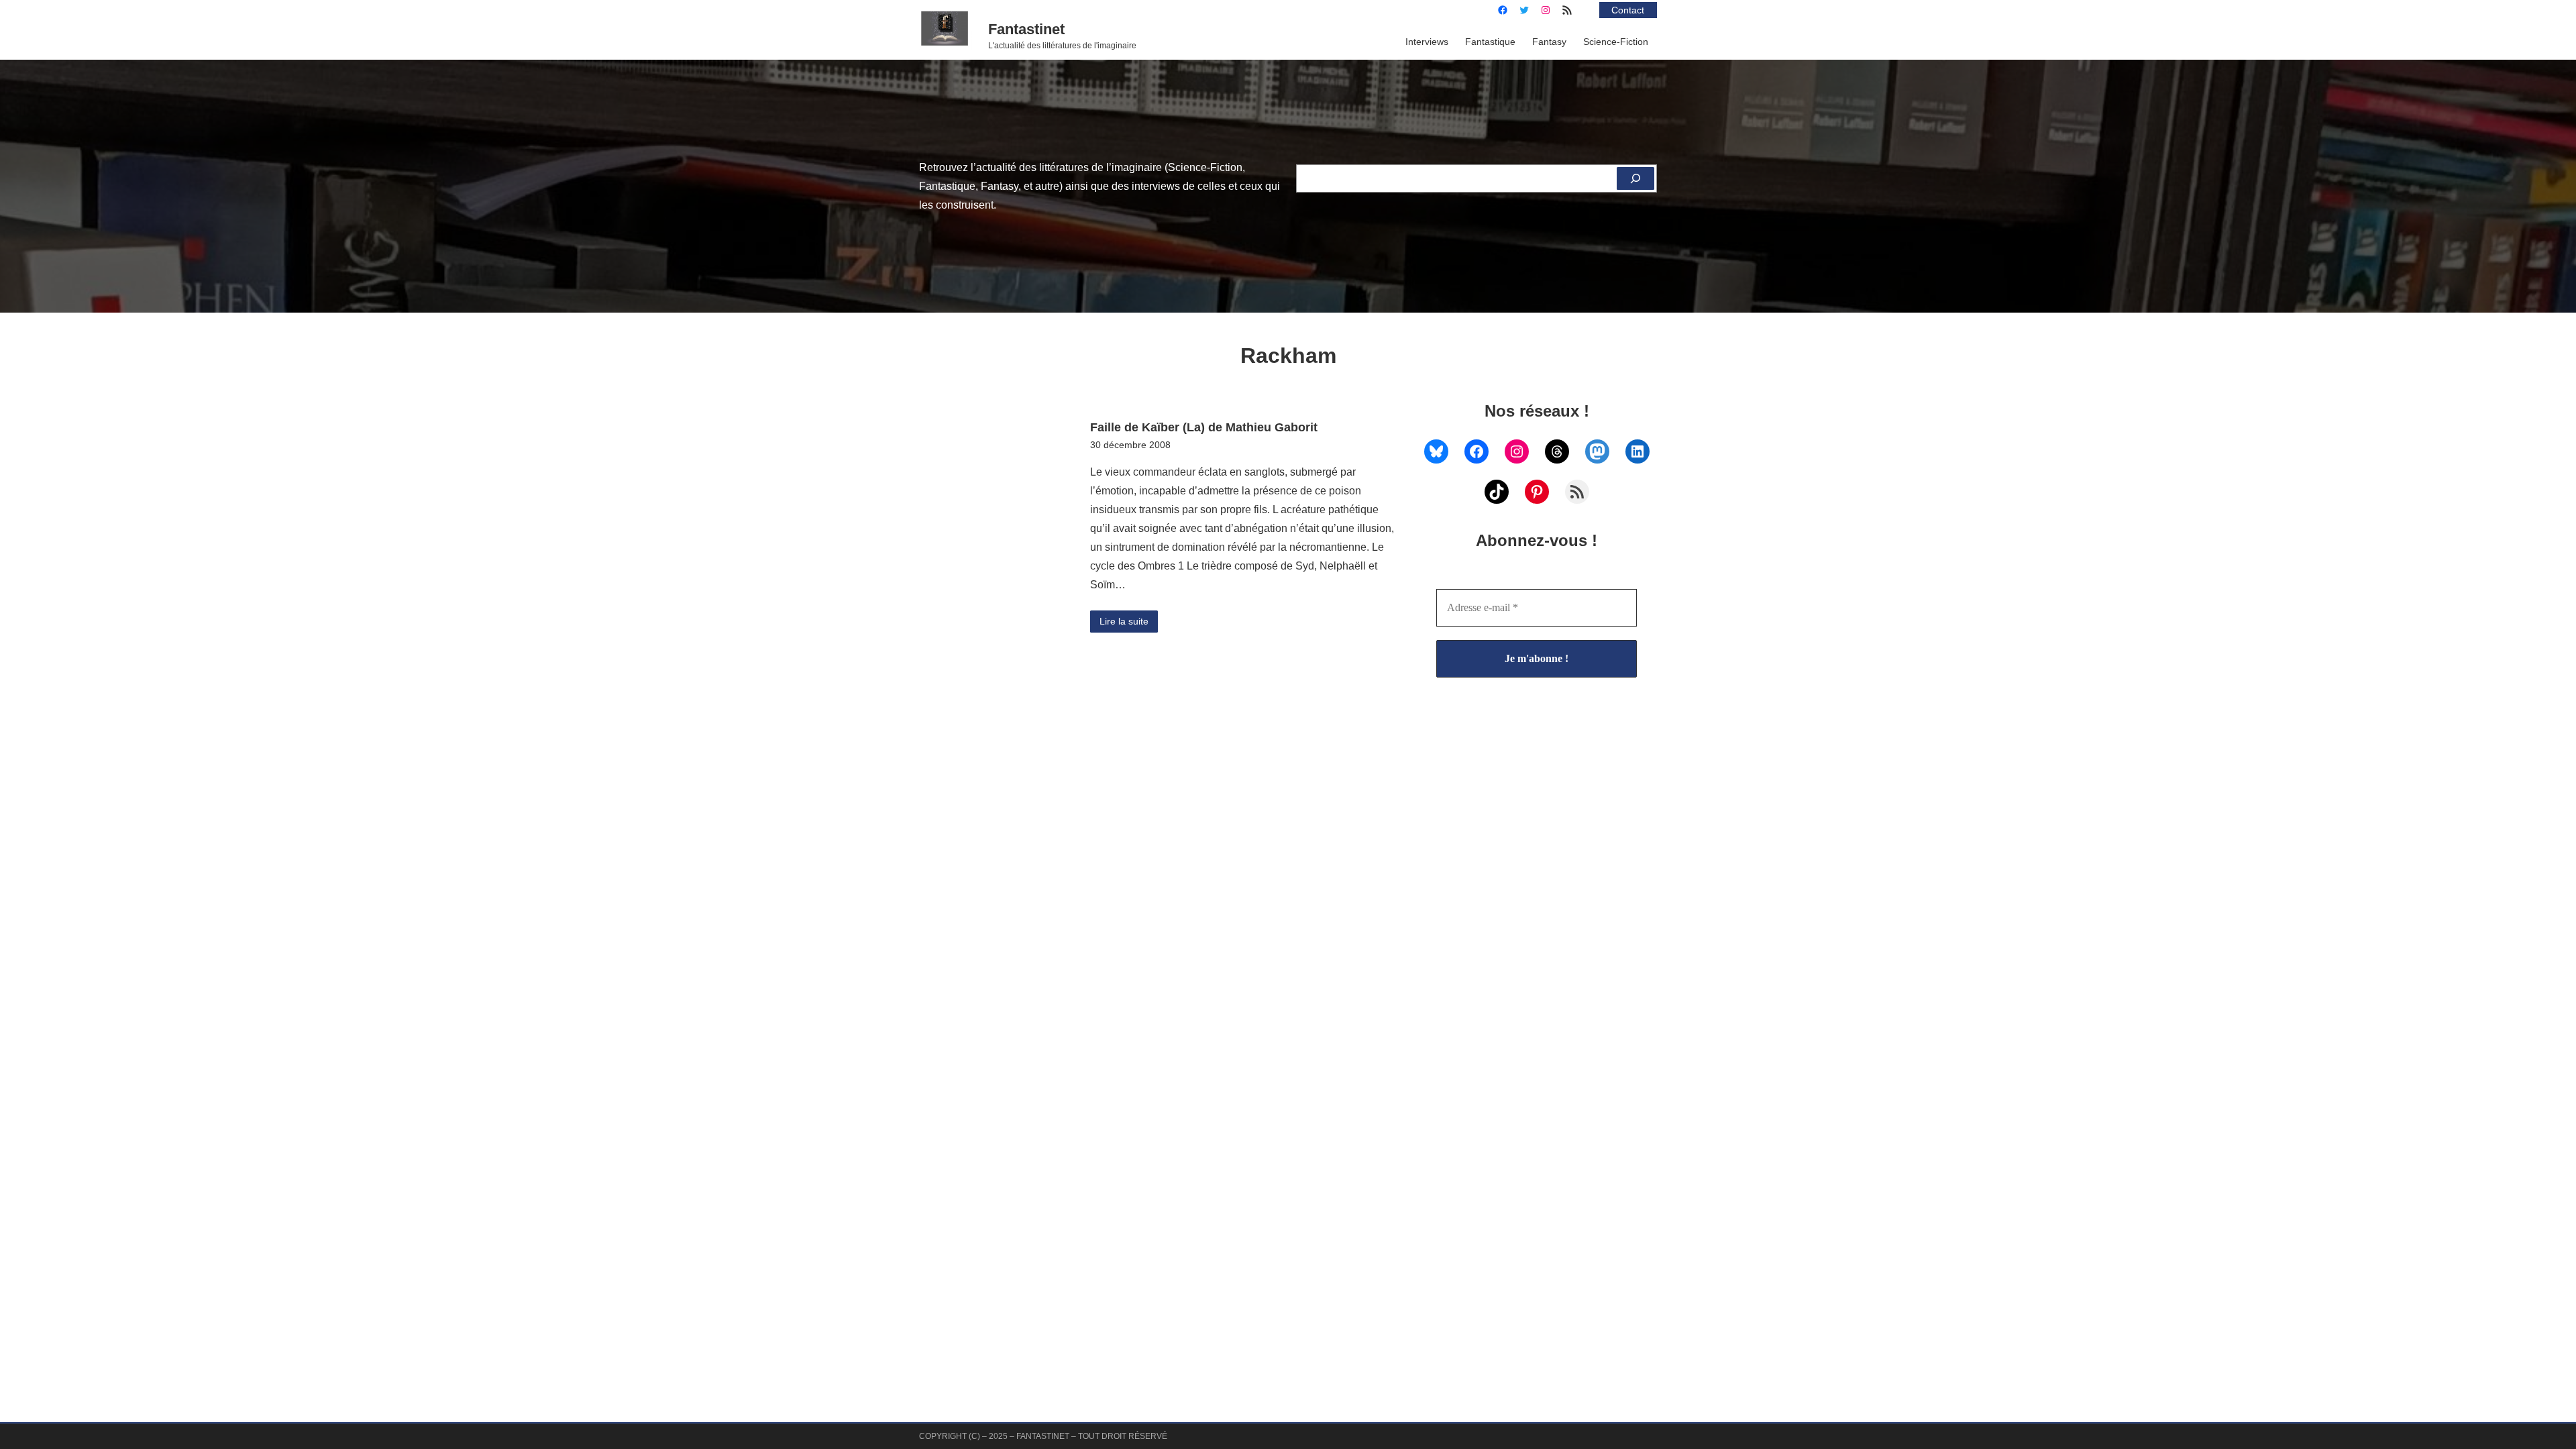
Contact (1628, 10)
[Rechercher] (1635, 178)
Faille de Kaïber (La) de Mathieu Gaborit (1204, 427)
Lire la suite (1124, 621)
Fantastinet (1026, 29)
